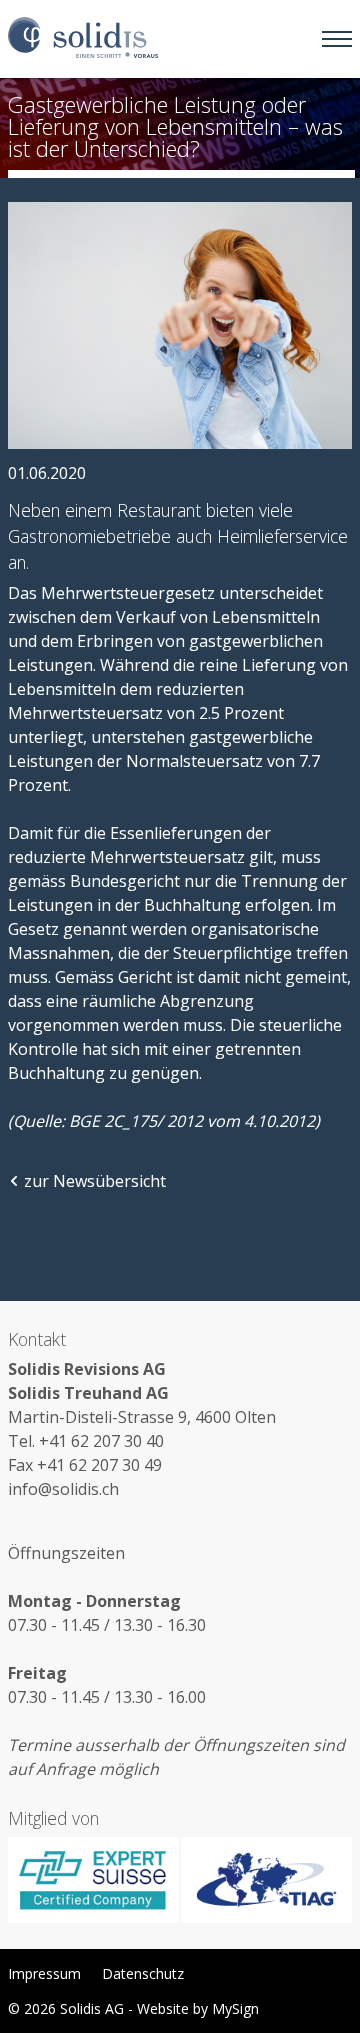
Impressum (44, 1973)
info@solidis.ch (63, 1489)
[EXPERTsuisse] (94, 1880)
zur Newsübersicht (95, 1181)
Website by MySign (198, 2008)
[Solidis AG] (83, 38)
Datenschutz (143, 1973)
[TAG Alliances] (266, 1880)
